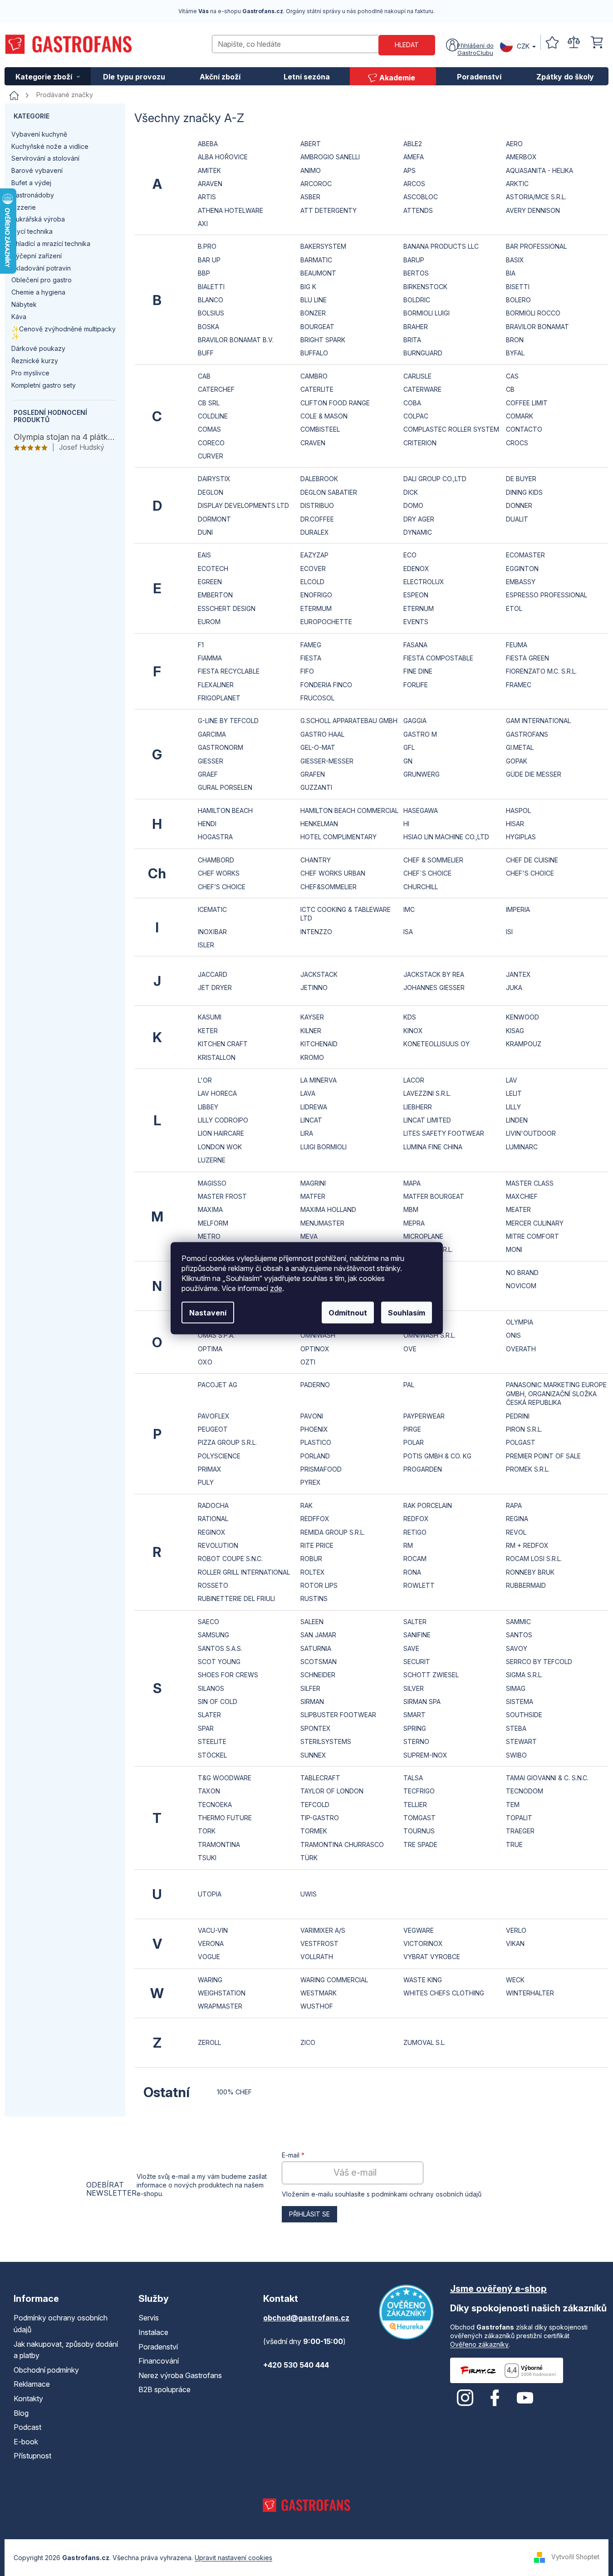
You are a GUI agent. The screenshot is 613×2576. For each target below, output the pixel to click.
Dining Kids (524, 492)
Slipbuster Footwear (338, 1715)
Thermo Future (225, 1818)
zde (276, 1288)
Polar (414, 1442)
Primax (210, 1469)
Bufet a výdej (31, 183)
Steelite (212, 1741)
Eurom (209, 622)
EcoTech (213, 569)
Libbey (208, 1107)
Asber (310, 197)
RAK (306, 1505)
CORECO (211, 443)
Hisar (515, 824)
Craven (313, 443)
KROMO (312, 1057)
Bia (511, 273)
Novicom (521, 1286)
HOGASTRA (215, 837)
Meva (309, 1236)
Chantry (316, 860)
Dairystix (214, 479)
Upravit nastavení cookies (233, 2558)
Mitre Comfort (532, 1236)
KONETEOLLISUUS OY (436, 1044)
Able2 (413, 144)
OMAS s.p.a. (216, 1335)
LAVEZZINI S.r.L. (427, 1093)
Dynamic (418, 532)
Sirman (312, 1702)
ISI (509, 932)
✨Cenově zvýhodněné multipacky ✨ (64, 333)
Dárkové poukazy (38, 348)
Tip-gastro (320, 1818)
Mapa (412, 1183)
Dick (411, 492)
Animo (311, 170)
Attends (418, 210)
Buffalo (314, 353)
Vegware (419, 1930)
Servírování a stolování (45, 158)
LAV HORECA (217, 1093)
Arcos (414, 184)
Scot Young (219, 1662)
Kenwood (522, 1017)
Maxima (210, 1209)
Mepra (414, 1223)
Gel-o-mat (318, 747)
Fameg (311, 645)
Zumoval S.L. (424, 2042)
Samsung (213, 1635)
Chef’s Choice (222, 887)
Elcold (312, 582)
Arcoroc (316, 184)
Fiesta (311, 658)
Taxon (209, 1791)
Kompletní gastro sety (44, 385)
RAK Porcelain (428, 1505)
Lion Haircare (221, 1133)
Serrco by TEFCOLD (539, 1662)
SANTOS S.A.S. (220, 1648)
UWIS (309, 1894)
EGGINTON (522, 569)
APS (409, 170)
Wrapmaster (220, 2006)
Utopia (210, 1894)
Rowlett (419, 1585)
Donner (519, 505)
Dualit (517, 519)
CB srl (209, 403)
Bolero (518, 300)
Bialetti (211, 287)
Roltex (313, 1572)
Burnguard (423, 353)
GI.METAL (520, 747)
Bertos (416, 273)
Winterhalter (530, 1993)
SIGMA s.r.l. (524, 1675)
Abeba (208, 144)
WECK (515, 1980)
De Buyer (521, 479)
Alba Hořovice (223, 157)
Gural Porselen (225, 787)
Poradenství (158, 2347)
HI (406, 824)
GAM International (538, 721)
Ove (410, 1349)
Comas (209, 429)
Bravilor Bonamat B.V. (236, 340)
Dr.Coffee (317, 519)
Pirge (412, 1429)
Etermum (316, 608)
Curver (211, 456)
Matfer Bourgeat (434, 1196)
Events (416, 622)
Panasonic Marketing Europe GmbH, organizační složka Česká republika (556, 1394)
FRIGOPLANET (219, 698)
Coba (412, 403)
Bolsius (211, 313)
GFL (409, 747)
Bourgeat (317, 327)
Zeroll (209, 2042)
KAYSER (312, 1017)
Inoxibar (212, 932)
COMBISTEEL (320, 429)
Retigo (415, 1532)
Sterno (416, 1741)
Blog (21, 2413)
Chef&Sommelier (329, 887)
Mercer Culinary (535, 1223)
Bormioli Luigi (427, 313)
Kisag (515, 1031)
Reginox (212, 1532)
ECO (410, 555)
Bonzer (313, 313)
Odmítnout (348, 1312)
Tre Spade (420, 1845)
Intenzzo (316, 932)
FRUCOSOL (317, 698)
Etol (514, 608)
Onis (513, 1335)
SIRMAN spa (422, 1702)
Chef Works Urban (333, 873)
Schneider (318, 1675)
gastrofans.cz (465, 2398)
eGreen (210, 582)
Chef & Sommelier (433, 860)
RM (408, 1545)
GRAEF (208, 774)
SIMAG (516, 1688)
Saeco (208, 1622)
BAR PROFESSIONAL (536, 246)
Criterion (420, 443)
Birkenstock (425, 287)
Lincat (311, 1120)
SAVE (411, 1648)
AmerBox (521, 157)
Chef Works (219, 873)
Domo (413, 505)
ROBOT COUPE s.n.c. (230, 1559)
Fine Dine (418, 671)
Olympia (520, 1322)
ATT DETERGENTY (329, 210)
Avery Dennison (533, 210)
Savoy (517, 1648)
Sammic (518, 1622)
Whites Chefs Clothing (444, 1993)
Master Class (530, 1183)
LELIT (514, 1093)
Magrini (313, 1183)
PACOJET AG (218, 1385)
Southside (524, 1715)
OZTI (308, 1362)
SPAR (206, 1728)
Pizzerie (24, 207)
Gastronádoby (33, 195)
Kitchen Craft (223, 1044)
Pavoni (312, 1416)
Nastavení (208, 1312)
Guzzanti (316, 787)
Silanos (211, 1688)
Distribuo (317, 505)
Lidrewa (314, 1107)
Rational (213, 1519)
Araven (210, 184)
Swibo (516, 1755)
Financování (159, 2361)
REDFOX (416, 1519)
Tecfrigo (419, 1791)
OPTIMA (210, 1349)
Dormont (214, 519)
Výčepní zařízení (37, 256)
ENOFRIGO (316, 595)
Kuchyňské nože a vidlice (50, 146)
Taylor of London (332, 1791)
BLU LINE (314, 300)
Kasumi (210, 1017)
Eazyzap (314, 555)
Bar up (209, 260)
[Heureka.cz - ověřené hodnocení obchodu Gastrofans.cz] (406, 2312)
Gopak (517, 761)
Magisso (212, 1183)
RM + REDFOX (527, 1545)
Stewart (521, 1741)
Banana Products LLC (441, 246)
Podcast (27, 2427)
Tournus (419, 1831)
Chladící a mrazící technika (51, 244)
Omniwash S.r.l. (429, 1335)
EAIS (204, 555)
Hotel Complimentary (338, 837)
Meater (518, 1209)
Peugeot (213, 1429)
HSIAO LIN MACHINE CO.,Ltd (446, 837)
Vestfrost (319, 1943)
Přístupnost (32, 2456)
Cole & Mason (324, 416)
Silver (414, 1688)
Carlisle (417, 376)
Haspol (518, 810)
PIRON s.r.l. (524, 1429)
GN (408, 761)
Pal (409, 1385)
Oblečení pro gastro (42, 280)
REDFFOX (315, 1519)
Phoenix (314, 1429)
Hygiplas (521, 837)
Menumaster (322, 1223)
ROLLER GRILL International (244, 1572)
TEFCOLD (315, 1805)
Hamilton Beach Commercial (349, 810)
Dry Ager (419, 519)
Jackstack (319, 974)
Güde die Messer (534, 774)
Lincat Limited (427, 1120)
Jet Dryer (215, 988)
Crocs (517, 443)
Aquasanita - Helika (539, 170)
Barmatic (316, 260)
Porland (315, 1456)
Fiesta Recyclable (229, 671)
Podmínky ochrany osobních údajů (61, 2324)
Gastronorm (221, 747)
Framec (519, 685)
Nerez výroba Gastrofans (180, 2375)
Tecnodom (525, 1791)
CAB (204, 376)
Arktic (517, 184)
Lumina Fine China (433, 1147)
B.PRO (207, 246)
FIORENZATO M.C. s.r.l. (541, 671)
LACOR (414, 1080)
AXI (203, 224)
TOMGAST (419, 1818)
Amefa (414, 157)
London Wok (220, 1147)
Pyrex (311, 1482)
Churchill (421, 887)
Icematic (212, 909)
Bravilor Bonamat (537, 327)
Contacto (524, 429)
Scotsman (319, 1662)
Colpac (416, 416)
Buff (206, 353)
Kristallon (217, 1057)
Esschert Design (227, 608)
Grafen (313, 774)
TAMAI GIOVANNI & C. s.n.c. (547, 1778)
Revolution (218, 1545)
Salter (415, 1622)
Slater (209, 1715)
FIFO (307, 671)
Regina (517, 1519)
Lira (307, 1133)
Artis (207, 197)
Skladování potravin (41, 268)
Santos (519, 1635)
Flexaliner (216, 685)
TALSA (413, 1778)
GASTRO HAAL (322, 734)
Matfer (313, 1196)
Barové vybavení (37, 170)
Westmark (319, 1993)
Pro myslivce (30, 373)
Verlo (516, 1930)
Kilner (311, 1031)
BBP (204, 273)
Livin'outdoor (531, 1133)
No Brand (522, 1273)
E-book (26, 2442)
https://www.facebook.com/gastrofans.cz (495, 2398)
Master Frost (222, 1196)
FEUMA (517, 645)
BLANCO (211, 300)
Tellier (415, 1805)
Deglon (211, 492)
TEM (513, 1805)
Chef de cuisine (532, 860)
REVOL (516, 1532)
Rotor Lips (319, 1585)
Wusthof (317, 2006)
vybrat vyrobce (432, 1957)
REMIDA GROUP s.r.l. (333, 1532)
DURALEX (315, 532)
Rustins (314, 1598)
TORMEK (314, 1831)
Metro (209, 1236)
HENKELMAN (319, 824)
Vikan (515, 1943)
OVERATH (521, 1349)
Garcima (212, 734)
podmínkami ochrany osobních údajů (427, 2194)
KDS (410, 1017)
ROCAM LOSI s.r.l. (534, 1559)
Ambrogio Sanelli (330, 157)
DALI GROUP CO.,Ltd (435, 479)
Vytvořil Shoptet (575, 2557)
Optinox (315, 1349)
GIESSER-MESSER (327, 761)
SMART (414, 1715)
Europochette (326, 622)
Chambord (216, 860)
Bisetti (518, 287)
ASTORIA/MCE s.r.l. (536, 197)
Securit (417, 1662)
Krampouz (524, 1044)
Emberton (215, 595)
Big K (308, 287)
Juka (514, 988)
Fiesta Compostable (438, 658)
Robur (311, 1559)
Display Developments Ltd (243, 505)
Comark (520, 416)
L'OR (205, 1080)
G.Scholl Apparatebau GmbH (349, 721)
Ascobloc (421, 197)
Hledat (407, 45)
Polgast (521, 1442)
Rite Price (317, 1545)
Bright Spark (323, 340)
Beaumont (318, 273)
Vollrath (317, 1957)
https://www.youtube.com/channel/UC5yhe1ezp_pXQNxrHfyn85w (525, 2398)
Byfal (515, 353)
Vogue (209, 1957)
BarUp (414, 260)
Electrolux (424, 582)
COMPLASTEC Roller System (451, 429)
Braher (416, 327)
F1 (201, 645)
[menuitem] (48, 76)
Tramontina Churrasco (342, 1845)
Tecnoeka (215, 1805)
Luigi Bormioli (324, 1147)
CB (510, 389)
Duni (205, 532)
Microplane (423, 1236)
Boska (208, 327)
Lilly (513, 1107)
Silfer (310, 1688)
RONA (412, 1572)
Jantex (518, 974)
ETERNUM (419, 608)
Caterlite (317, 389)
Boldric (417, 300)
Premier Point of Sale (543, 1456)
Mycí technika (32, 231)
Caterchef (216, 389)
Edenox (416, 569)
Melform (213, 1223)
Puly (206, 1482)
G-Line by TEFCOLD (228, 721)
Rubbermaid (526, 1585)
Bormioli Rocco (533, 313)
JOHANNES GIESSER (434, 988)
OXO (205, 1362)
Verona (211, 1943)
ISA (408, 932)
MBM (411, 1209)
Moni (514, 1249)
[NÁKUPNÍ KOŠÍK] (597, 42)
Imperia (518, 909)
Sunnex (313, 1755)
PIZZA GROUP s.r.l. (227, 1442)
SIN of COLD (218, 1702)
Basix (515, 260)
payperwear (424, 1416)
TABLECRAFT (320, 1778)
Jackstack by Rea (434, 974)
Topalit (519, 1818)
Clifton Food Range (335, 403)
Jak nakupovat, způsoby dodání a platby (66, 2350)
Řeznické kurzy (35, 361)
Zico (308, 2042)
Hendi (207, 824)
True (514, 1845)
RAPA (514, 1505)
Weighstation (222, 1993)
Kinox (413, 1031)
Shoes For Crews (228, 1675)
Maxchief (522, 1196)
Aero (514, 144)
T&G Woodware (225, 1778)
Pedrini (518, 1416)
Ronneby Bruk (530, 1572)
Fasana (415, 645)
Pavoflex (214, 1416)
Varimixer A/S (323, 1930)
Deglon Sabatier (329, 492)
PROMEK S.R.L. (528, 1469)
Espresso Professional (547, 595)
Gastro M (420, 734)
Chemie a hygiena (38, 292)
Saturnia (316, 1648)
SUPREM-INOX (425, 1755)
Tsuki (207, 1858)
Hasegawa (421, 810)
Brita (412, 340)
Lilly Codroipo (223, 1120)
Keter (208, 1031)
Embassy (521, 582)
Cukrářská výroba (38, 219)
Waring (210, 1980)
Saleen (312, 1622)
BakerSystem (323, 246)
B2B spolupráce (164, 2389)
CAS (512, 376)
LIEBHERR (418, 1107)
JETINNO (314, 988)
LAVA (308, 1093)
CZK (523, 46)
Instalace (153, 2332)
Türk (309, 1858)
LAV (512, 1080)
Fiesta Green (527, 658)
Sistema (520, 1702)
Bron (515, 340)
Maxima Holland (328, 1209)
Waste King (423, 1980)
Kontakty (28, 2399)
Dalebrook (319, 479)
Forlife (416, 685)
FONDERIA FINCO (326, 685)
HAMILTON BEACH (225, 810)
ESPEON (416, 595)
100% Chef (234, 2092)
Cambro (314, 376)
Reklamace (32, 2384)
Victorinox (423, 1943)
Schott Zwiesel (431, 1675)
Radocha (213, 1505)
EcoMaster (525, 555)
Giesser (211, 761)
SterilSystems (326, 1741)
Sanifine (417, 1635)
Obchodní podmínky (46, 2370)
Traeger (520, 1831)
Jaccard (213, 974)
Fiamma (210, 658)
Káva (19, 317)
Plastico (316, 1442)
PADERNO (315, 1385)
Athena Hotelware (230, 210)
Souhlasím (407, 1312)
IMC (409, 909)
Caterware (422, 389)
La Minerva (319, 1080)
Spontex (316, 1728)
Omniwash (318, 1335)
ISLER (206, 945)
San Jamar (318, 1635)
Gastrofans (527, 734)
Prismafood (321, 1469)
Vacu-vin (213, 1930)
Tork (207, 1831)
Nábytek (24, 304)
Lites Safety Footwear (444, 1133)
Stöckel (212, 1755)
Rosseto (213, 1585)
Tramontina (219, 1845)
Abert (311, 144)
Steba (516, 1728)
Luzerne (212, 1160)
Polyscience (219, 1456)
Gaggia (415, 721)
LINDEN (517, 1120)
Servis (149, 2318)
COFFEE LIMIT (527, 403)
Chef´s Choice (427, 873)
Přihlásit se (309, 2214)
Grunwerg (422, 774)
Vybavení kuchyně (39, 134)
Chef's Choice (530, 873)
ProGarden (423, 1469)
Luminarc (522, 1147)
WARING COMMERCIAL (334, 1980)
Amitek (209, 170)
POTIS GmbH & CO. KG (437, 1456)
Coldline (213, 416)
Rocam (415, 1559)
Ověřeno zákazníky (479, 2344)
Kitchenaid (319, 1044)
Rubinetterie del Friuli (236, 1598)
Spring (415, 1728)
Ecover (313, 569)
